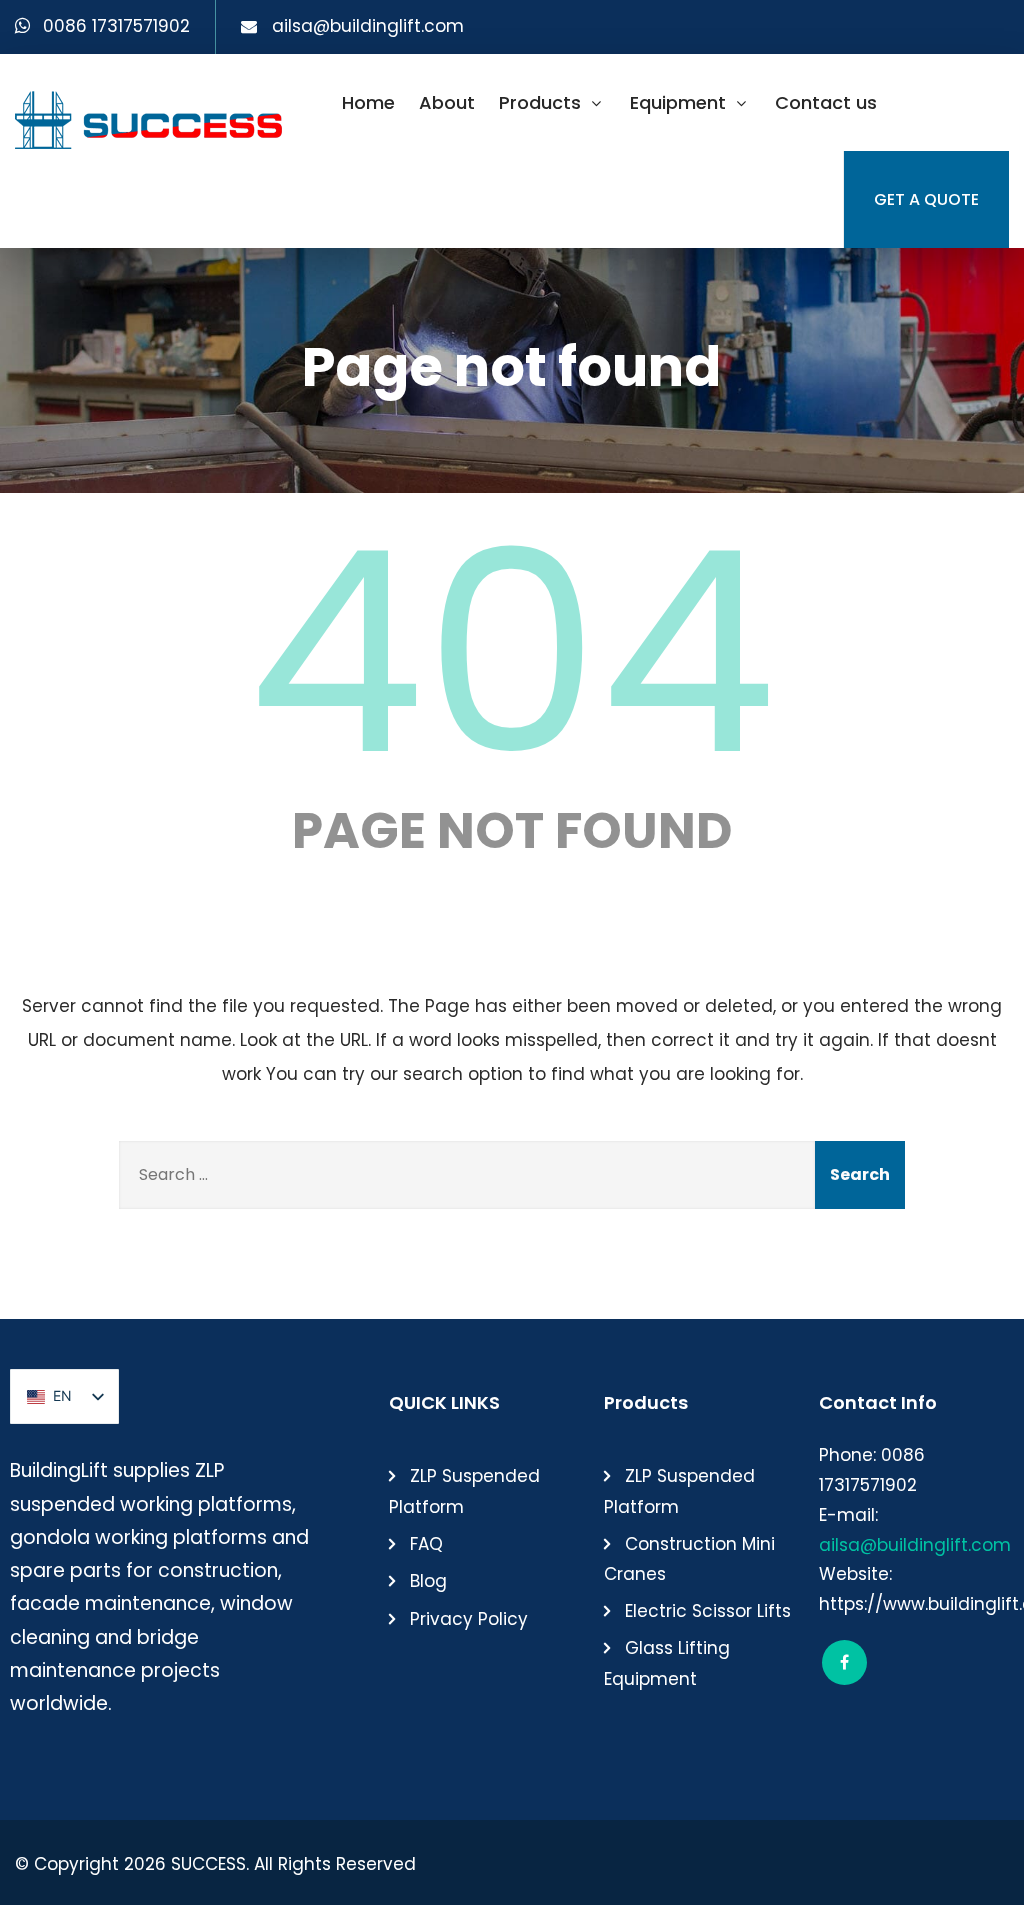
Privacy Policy (469, 1619)
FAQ (426, 1544)
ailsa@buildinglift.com (368, 26)
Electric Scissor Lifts (708, 1611)
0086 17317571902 (116, 26)
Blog (428, 1581)
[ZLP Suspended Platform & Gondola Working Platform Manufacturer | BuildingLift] (150, 114)
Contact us (826, 102)
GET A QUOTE (926, 199)
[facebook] (844, 1662)
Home (368, 102)
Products (540, 102)
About (447, 102)
